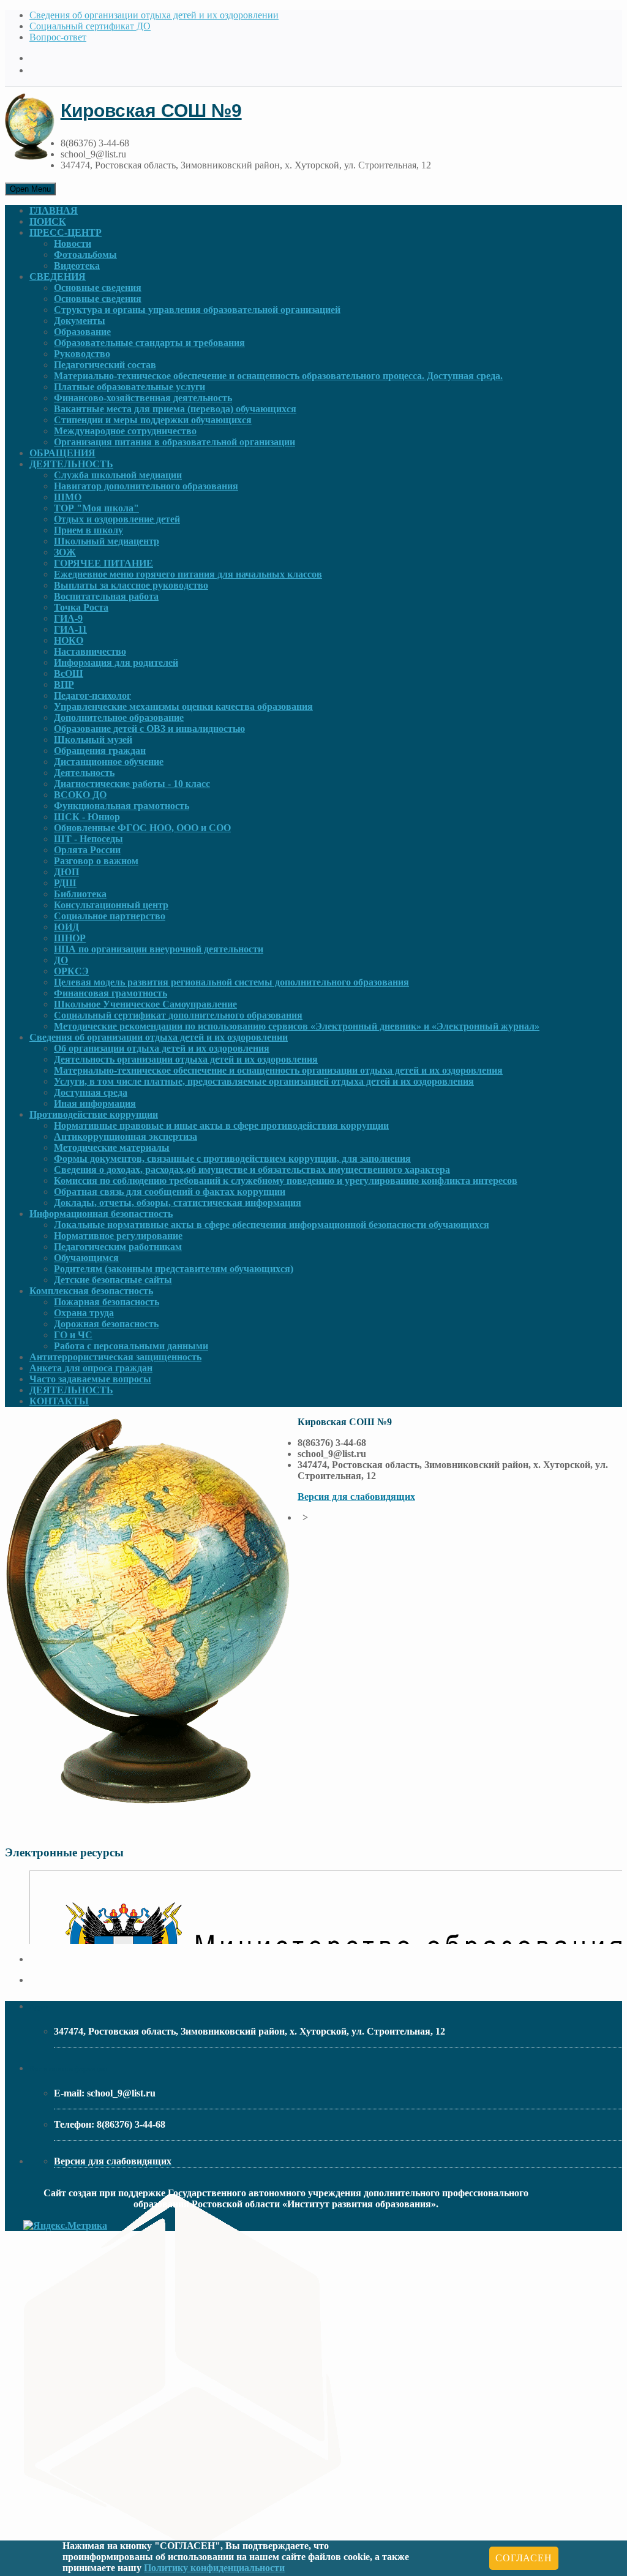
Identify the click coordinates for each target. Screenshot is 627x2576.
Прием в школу (88, 530)
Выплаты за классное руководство (131, 585)
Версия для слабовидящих (356, 1497)
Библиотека (80, 894)
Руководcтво (82, 354)
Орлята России (87, 850)
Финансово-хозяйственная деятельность (143, 398)
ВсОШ (69, 673)
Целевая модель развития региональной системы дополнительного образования (231, 982)
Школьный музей (93, 740)
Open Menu (30, 189)
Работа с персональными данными (131, 1346)
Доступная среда (91, 1092)
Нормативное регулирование (118, 1236)
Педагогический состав (105, 365)
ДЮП (66, 872)
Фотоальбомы (85, 254)
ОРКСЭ (71, 971)
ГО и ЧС (73, 1335)
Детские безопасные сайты (113, 1280)
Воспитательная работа (106, 596)
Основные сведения (98, 288)
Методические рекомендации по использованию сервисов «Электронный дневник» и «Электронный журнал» (297, 1026)
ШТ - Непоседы (88, 839)
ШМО (68, 497)
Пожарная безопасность (107, 1302)
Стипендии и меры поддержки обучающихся (153, 420)
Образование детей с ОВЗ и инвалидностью (149, 729)
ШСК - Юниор (87, 817)
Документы (80, 321)
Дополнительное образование (119, 717)
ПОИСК (48, 221)
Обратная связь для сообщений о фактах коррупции (170, 1192)
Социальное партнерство (110, 916)
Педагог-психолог (92, 695)
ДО (61, 960)
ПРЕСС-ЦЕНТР (66, 232)
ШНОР (70, 938)
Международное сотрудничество (125, 431)
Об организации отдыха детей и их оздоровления (162, 1048)
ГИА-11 (70, 629)
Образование (82, 332)
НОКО (69, 640)
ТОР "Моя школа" (96, 508)
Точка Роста (81, 607)
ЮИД (66, 927)
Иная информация (95, 1103)
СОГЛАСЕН (524, 2558)
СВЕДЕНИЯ (58, 277)
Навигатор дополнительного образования (146, 486)
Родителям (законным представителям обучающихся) (174, 1269)
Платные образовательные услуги (130, 387)
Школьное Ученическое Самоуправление (145, 1004)
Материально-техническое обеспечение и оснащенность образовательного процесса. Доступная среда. (278, 376)
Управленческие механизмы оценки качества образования (183, 706)
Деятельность (84, 773)
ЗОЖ (65, 552)
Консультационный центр (111, 905)
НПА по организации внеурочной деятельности (159, 949)
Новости (73, 243)
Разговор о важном (96, 861)
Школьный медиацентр (107, 541)
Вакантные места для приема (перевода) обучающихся (175, 409)
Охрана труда (84, 1313)
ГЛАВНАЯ (54, 210)
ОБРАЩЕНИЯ (62, 453)
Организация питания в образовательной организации (175, 442)
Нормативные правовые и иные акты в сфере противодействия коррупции (221, 1125)
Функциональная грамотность (122, 806)
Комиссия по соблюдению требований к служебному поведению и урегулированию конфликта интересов (286, 1181)
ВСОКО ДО (80, 795)
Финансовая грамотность (111, 993)
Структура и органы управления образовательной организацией (197, 310)
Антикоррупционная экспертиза (126, 1136)
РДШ (65, 883)
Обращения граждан (100, 751)
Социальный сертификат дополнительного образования (178, 1015)
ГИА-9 (68, 618)
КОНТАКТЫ (59, 1401)
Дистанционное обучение (109, 762)
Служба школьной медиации (118, 475)
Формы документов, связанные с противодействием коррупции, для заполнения (232, 1158)
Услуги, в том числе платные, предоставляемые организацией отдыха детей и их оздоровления (264, 1081)
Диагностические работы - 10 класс (132, 784)
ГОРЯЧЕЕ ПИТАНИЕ (103, 563)
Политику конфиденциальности (214, 2568)
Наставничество (90, 651)
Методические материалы (112, 1147)
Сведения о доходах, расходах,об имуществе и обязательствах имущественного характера (252, 1169)
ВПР (64, 684)
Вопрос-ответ (58, 37)
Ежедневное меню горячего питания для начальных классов (188, 574)
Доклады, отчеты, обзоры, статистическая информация (178, 1203)
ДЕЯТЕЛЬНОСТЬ (71, 464)
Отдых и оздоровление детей (117, 519)
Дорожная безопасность (106, 1324)
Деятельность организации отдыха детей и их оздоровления (186, 1059)
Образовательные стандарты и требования (149, 343)
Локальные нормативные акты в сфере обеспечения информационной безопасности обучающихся (272, 1225)
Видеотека (77, 266)
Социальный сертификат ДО (90, 26)
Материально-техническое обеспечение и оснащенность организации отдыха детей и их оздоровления (278, 1070)
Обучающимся (86, 1258)
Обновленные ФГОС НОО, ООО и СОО (142, 828)
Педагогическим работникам (118, 1247)
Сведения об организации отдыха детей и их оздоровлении (154, 15)
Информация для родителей (116, 662)
